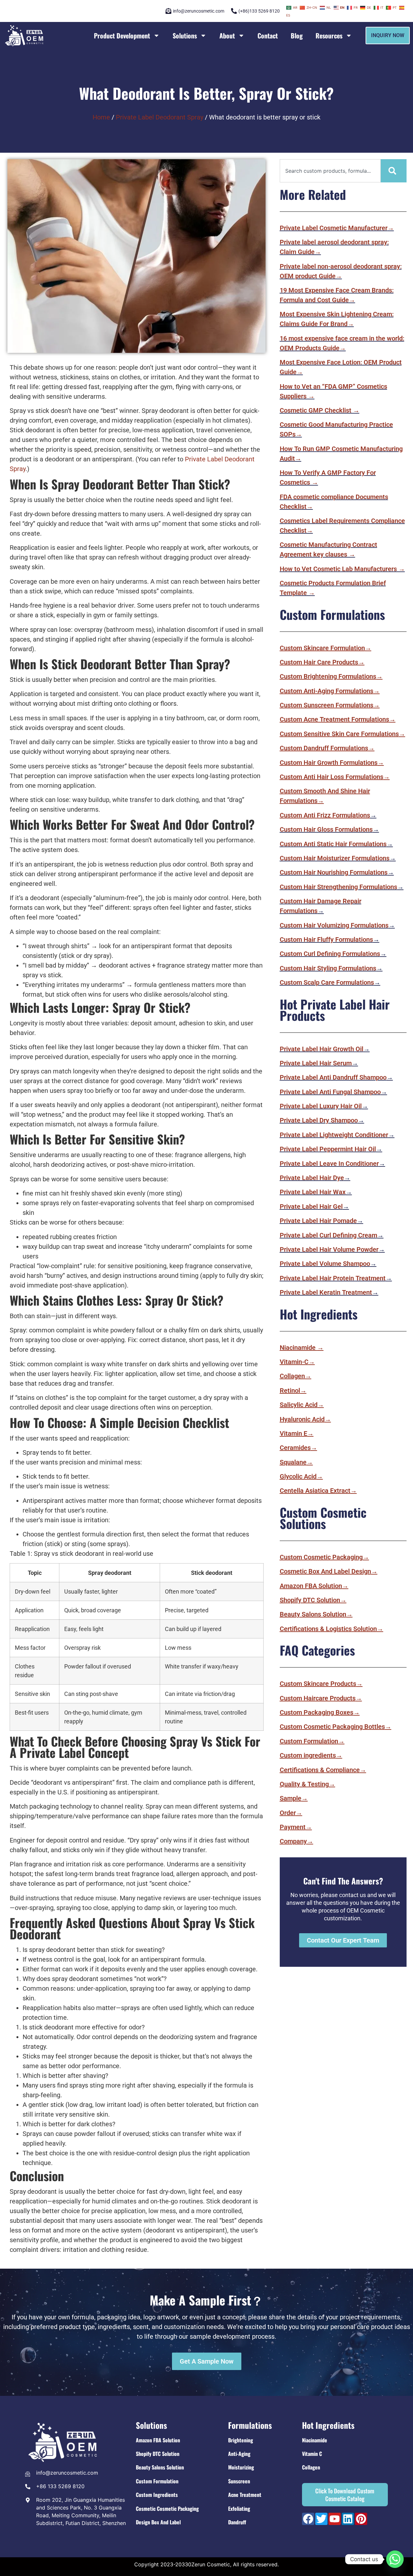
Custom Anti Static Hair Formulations (333, 844)
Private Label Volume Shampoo (325, 1264)
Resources (329, 36)
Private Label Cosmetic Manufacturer (337, 228)
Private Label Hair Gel (311, 1206)
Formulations (250, 2425)
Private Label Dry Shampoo (319, 1120)
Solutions (185, 36)
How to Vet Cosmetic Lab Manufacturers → (342, 569)
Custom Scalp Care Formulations (327, 982)
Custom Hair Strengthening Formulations (338, 887)
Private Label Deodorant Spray (160, 117)
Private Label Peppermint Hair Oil (328, 1149)
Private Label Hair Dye (312, 1178)
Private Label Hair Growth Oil (322, 1049)
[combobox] (330, 171)
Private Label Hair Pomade (318, 1221)
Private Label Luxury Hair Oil (321, 1106)
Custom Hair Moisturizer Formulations (335, 858)
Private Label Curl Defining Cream (328, 1235)
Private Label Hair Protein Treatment (333, 1278)
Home (101, 117)
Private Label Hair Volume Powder (329, 1249)
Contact (268, 36)
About (227, 36)
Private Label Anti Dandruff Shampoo (333, 1077)
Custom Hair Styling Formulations (328, 968)
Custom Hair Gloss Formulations (326, 829)
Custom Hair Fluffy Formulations (326, 939)
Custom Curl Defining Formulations (330, 954)
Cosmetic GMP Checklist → (320, 410)
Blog (297, 36)
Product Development (122, 36)
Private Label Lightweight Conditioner (334, 1135)
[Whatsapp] (395, 2559)
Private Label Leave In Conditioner (329, 1164)
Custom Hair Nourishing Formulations (334, 872)
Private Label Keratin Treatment (326, 1292)
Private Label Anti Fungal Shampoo (330, 1092)
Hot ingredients (328, 2425)
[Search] (394, 171)
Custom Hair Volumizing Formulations (334, 925)
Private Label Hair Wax (313, 1192)
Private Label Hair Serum (316, 1063)
